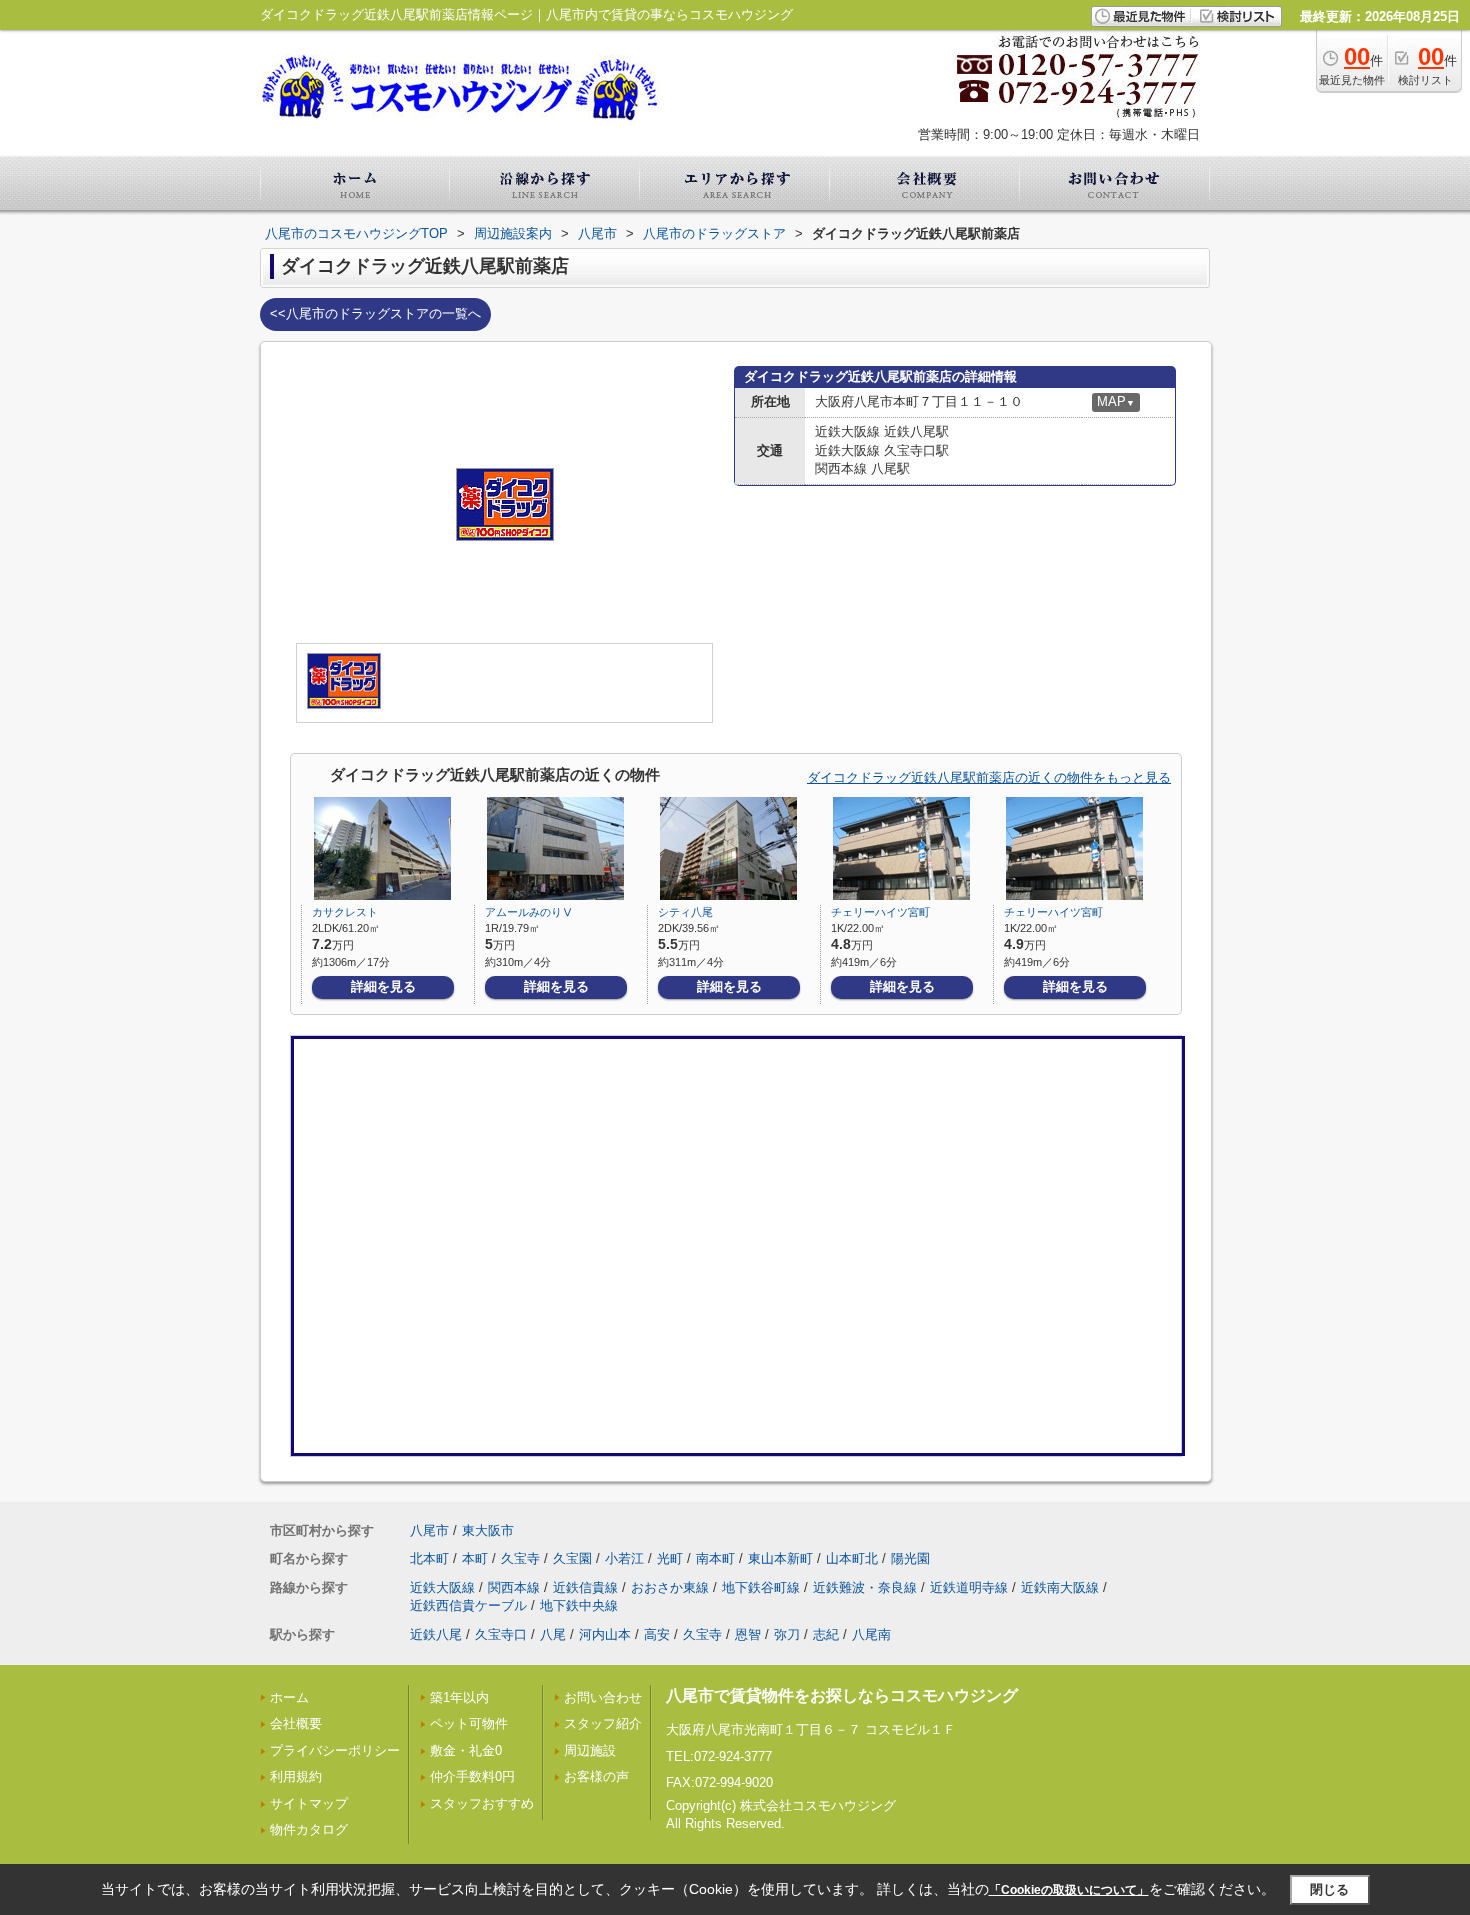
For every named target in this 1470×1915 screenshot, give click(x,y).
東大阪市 (488, 1530)
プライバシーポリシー (335, 1750)
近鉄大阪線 (442, 1587)
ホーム (289, 1697)
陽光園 (910, 1558)
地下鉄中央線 (579, 1605)
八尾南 (871, 1634)
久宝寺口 (501, 1634)
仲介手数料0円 (472, 1776)
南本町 (715, 1558)
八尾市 (429, 1530)
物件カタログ (309, 1829)
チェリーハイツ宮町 (880, 912)
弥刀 (787, 1634)
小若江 (624, 1558)
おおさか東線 (670, 1587)
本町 (475, 1558)
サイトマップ (309, 1803)
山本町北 (852, 1558)
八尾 (553, 1634)
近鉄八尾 (436, 1634)
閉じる (1329, 1889)
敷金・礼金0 (466, 1750)
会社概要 (296, 1723)
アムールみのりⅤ (529, 912)
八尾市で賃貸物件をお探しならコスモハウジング (842, 1695)
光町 (670, 1558)
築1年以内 (459, 1697)
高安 (657, 1634)
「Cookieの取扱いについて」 (1069, 1890)
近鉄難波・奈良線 (865, 1587)
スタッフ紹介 (603, 1723)
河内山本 (605, 1634)
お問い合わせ (603, 1697)
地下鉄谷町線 (761, 1587)
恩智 (748, 1634)
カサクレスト (345, 912)
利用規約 (296, 1776)
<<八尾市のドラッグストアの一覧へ (375, 313)
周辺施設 (590, 1750)
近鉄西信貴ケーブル (468, 1605)
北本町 (429, 1558)
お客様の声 (596, 1776)
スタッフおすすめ (482, 1803)
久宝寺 (520, 1558)
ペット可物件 (469, 1723)
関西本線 (514, 1587)
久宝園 (572, 1558)
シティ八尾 (685, 912)
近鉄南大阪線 (1060, 1587)
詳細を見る (383, 986)
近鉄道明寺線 (969, 1587)
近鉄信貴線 (585, 1587)
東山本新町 (780, 1558)
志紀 (826, 1634)
